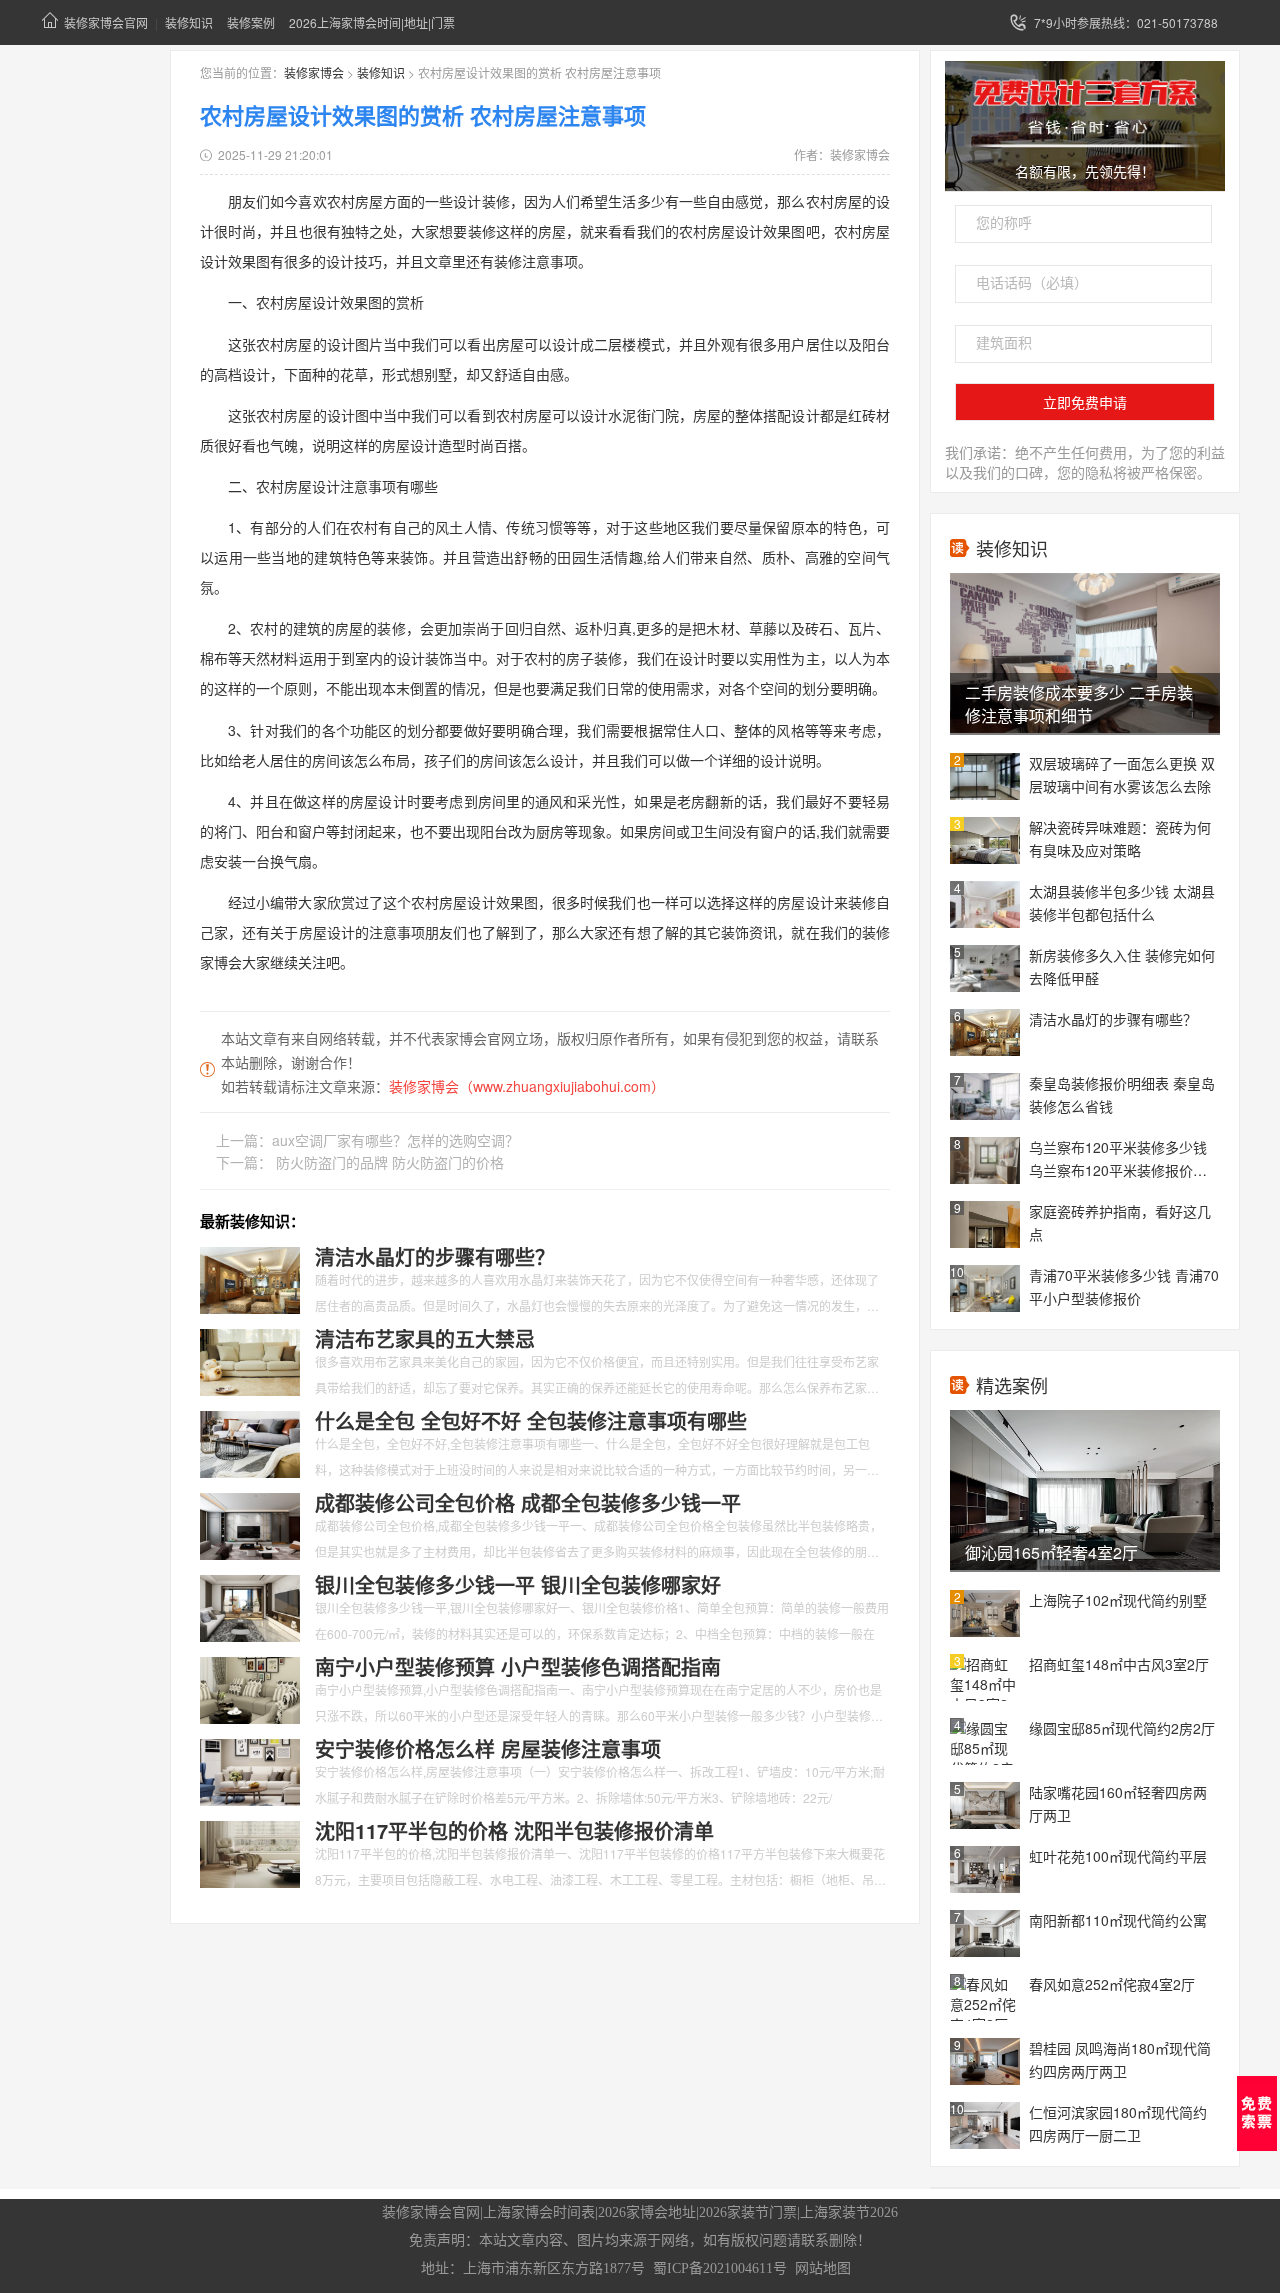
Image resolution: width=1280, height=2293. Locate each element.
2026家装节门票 (748, 2212)
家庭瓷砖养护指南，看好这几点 (1120, 1222)
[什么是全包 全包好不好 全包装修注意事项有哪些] (250, 1442)
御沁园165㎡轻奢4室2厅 (1051, 1552)
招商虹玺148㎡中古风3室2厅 (1119, 1664)
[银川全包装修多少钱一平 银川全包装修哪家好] (250, 1606)
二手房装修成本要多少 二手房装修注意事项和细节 (1079, 704)
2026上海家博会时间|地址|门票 (372, 22)
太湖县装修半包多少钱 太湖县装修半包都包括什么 (1122, 902)
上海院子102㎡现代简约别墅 (1118, 1600)
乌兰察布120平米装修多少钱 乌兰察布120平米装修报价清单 (1118, 1160)
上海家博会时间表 (539, 2212)
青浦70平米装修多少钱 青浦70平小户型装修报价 (1124, 1286)
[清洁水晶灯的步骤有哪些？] (250, 1278)
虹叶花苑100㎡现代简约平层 (1118, 1856)
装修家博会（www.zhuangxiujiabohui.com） (527, 1086)
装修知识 (189, 22)
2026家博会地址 (647, 2212)
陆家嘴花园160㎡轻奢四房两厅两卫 (1118, 1803)
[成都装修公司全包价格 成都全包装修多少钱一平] (250, 1524)
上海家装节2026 (849, 2212)
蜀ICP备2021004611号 (720, 2268)
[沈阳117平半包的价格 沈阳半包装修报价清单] (250, 1852)
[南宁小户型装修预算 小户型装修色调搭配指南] (250, 1688)
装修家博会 (314, 72)
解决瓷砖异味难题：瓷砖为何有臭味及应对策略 (1120, 838)
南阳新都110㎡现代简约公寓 (1118, 1920)
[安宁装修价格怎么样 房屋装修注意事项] (250, 1770)
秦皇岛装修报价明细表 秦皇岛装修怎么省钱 (1122, 1094)
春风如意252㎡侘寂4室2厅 (1112, 1984)
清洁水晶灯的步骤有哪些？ (1113, 1019)
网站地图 (823, 2268)
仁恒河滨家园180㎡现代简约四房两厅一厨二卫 (1118, 2123)
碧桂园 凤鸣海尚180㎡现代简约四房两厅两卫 (1120, 2059)
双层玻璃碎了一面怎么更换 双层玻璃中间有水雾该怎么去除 (1122, 774)
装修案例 (251, 22)
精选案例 (1012, 1385)
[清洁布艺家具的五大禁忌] (250, 1360)
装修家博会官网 (106, 22)
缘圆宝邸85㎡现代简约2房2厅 (1122, 1728)
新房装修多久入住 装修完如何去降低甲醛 (1122, 966)
